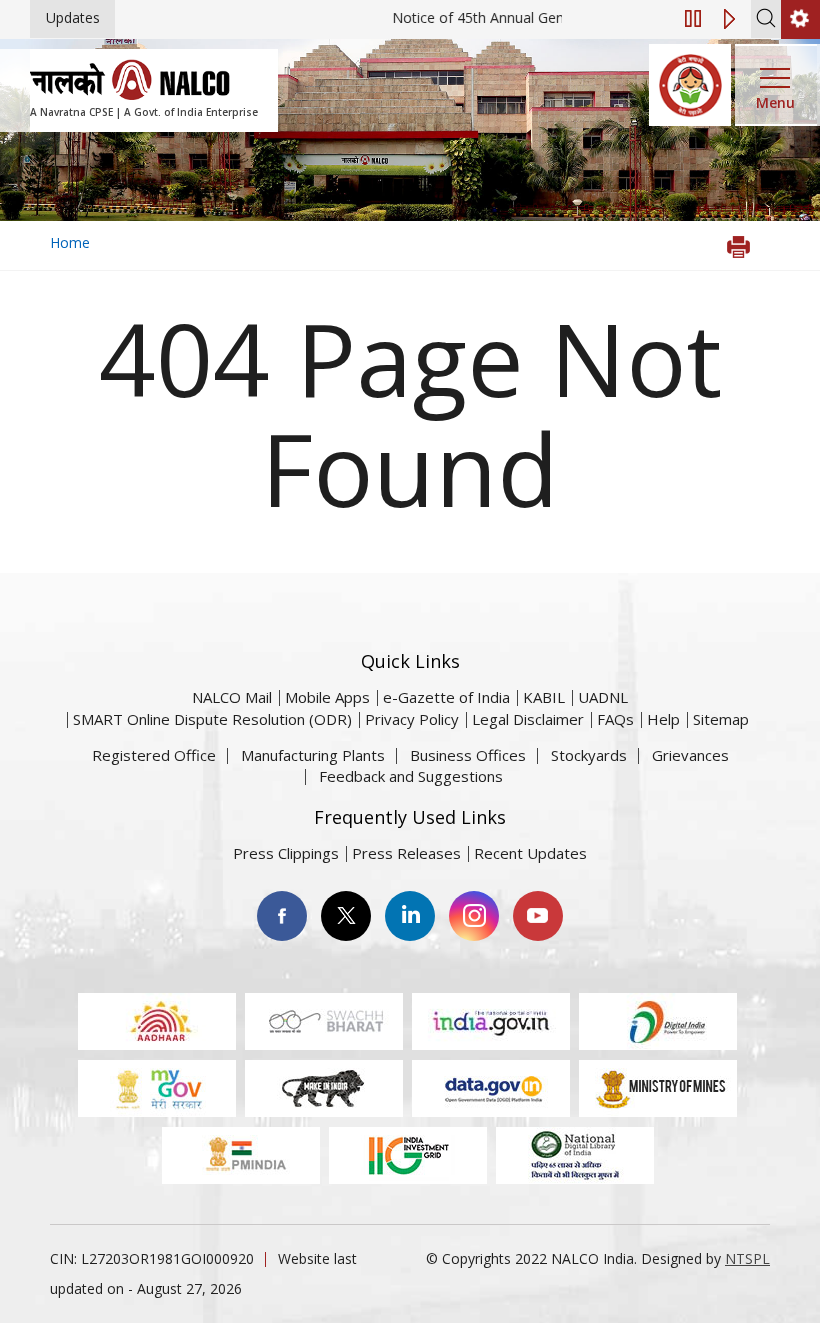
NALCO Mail (232, 697)
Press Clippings (286, 853)
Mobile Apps (327, 697)
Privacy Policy (412, 719)
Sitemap (721, 719)
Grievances (690, 755)
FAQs (615, 719)
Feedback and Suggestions (411, 776)
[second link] (800, 19)
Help (663, 719)
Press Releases (406, 853)
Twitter (346, 916)
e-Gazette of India (446, 697)
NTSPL (747, 1258)
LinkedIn (410, 916)
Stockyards (589, 755)
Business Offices (468, 755)
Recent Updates (530, 853)
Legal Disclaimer (528, 719)
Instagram (474, 916)
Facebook (282, 916)
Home (70, 242)
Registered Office (154, 755)
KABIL (544, 697)
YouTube (538, 916)
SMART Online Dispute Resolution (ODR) (212, 719)
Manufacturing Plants (313, 755)
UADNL (603, 697)
